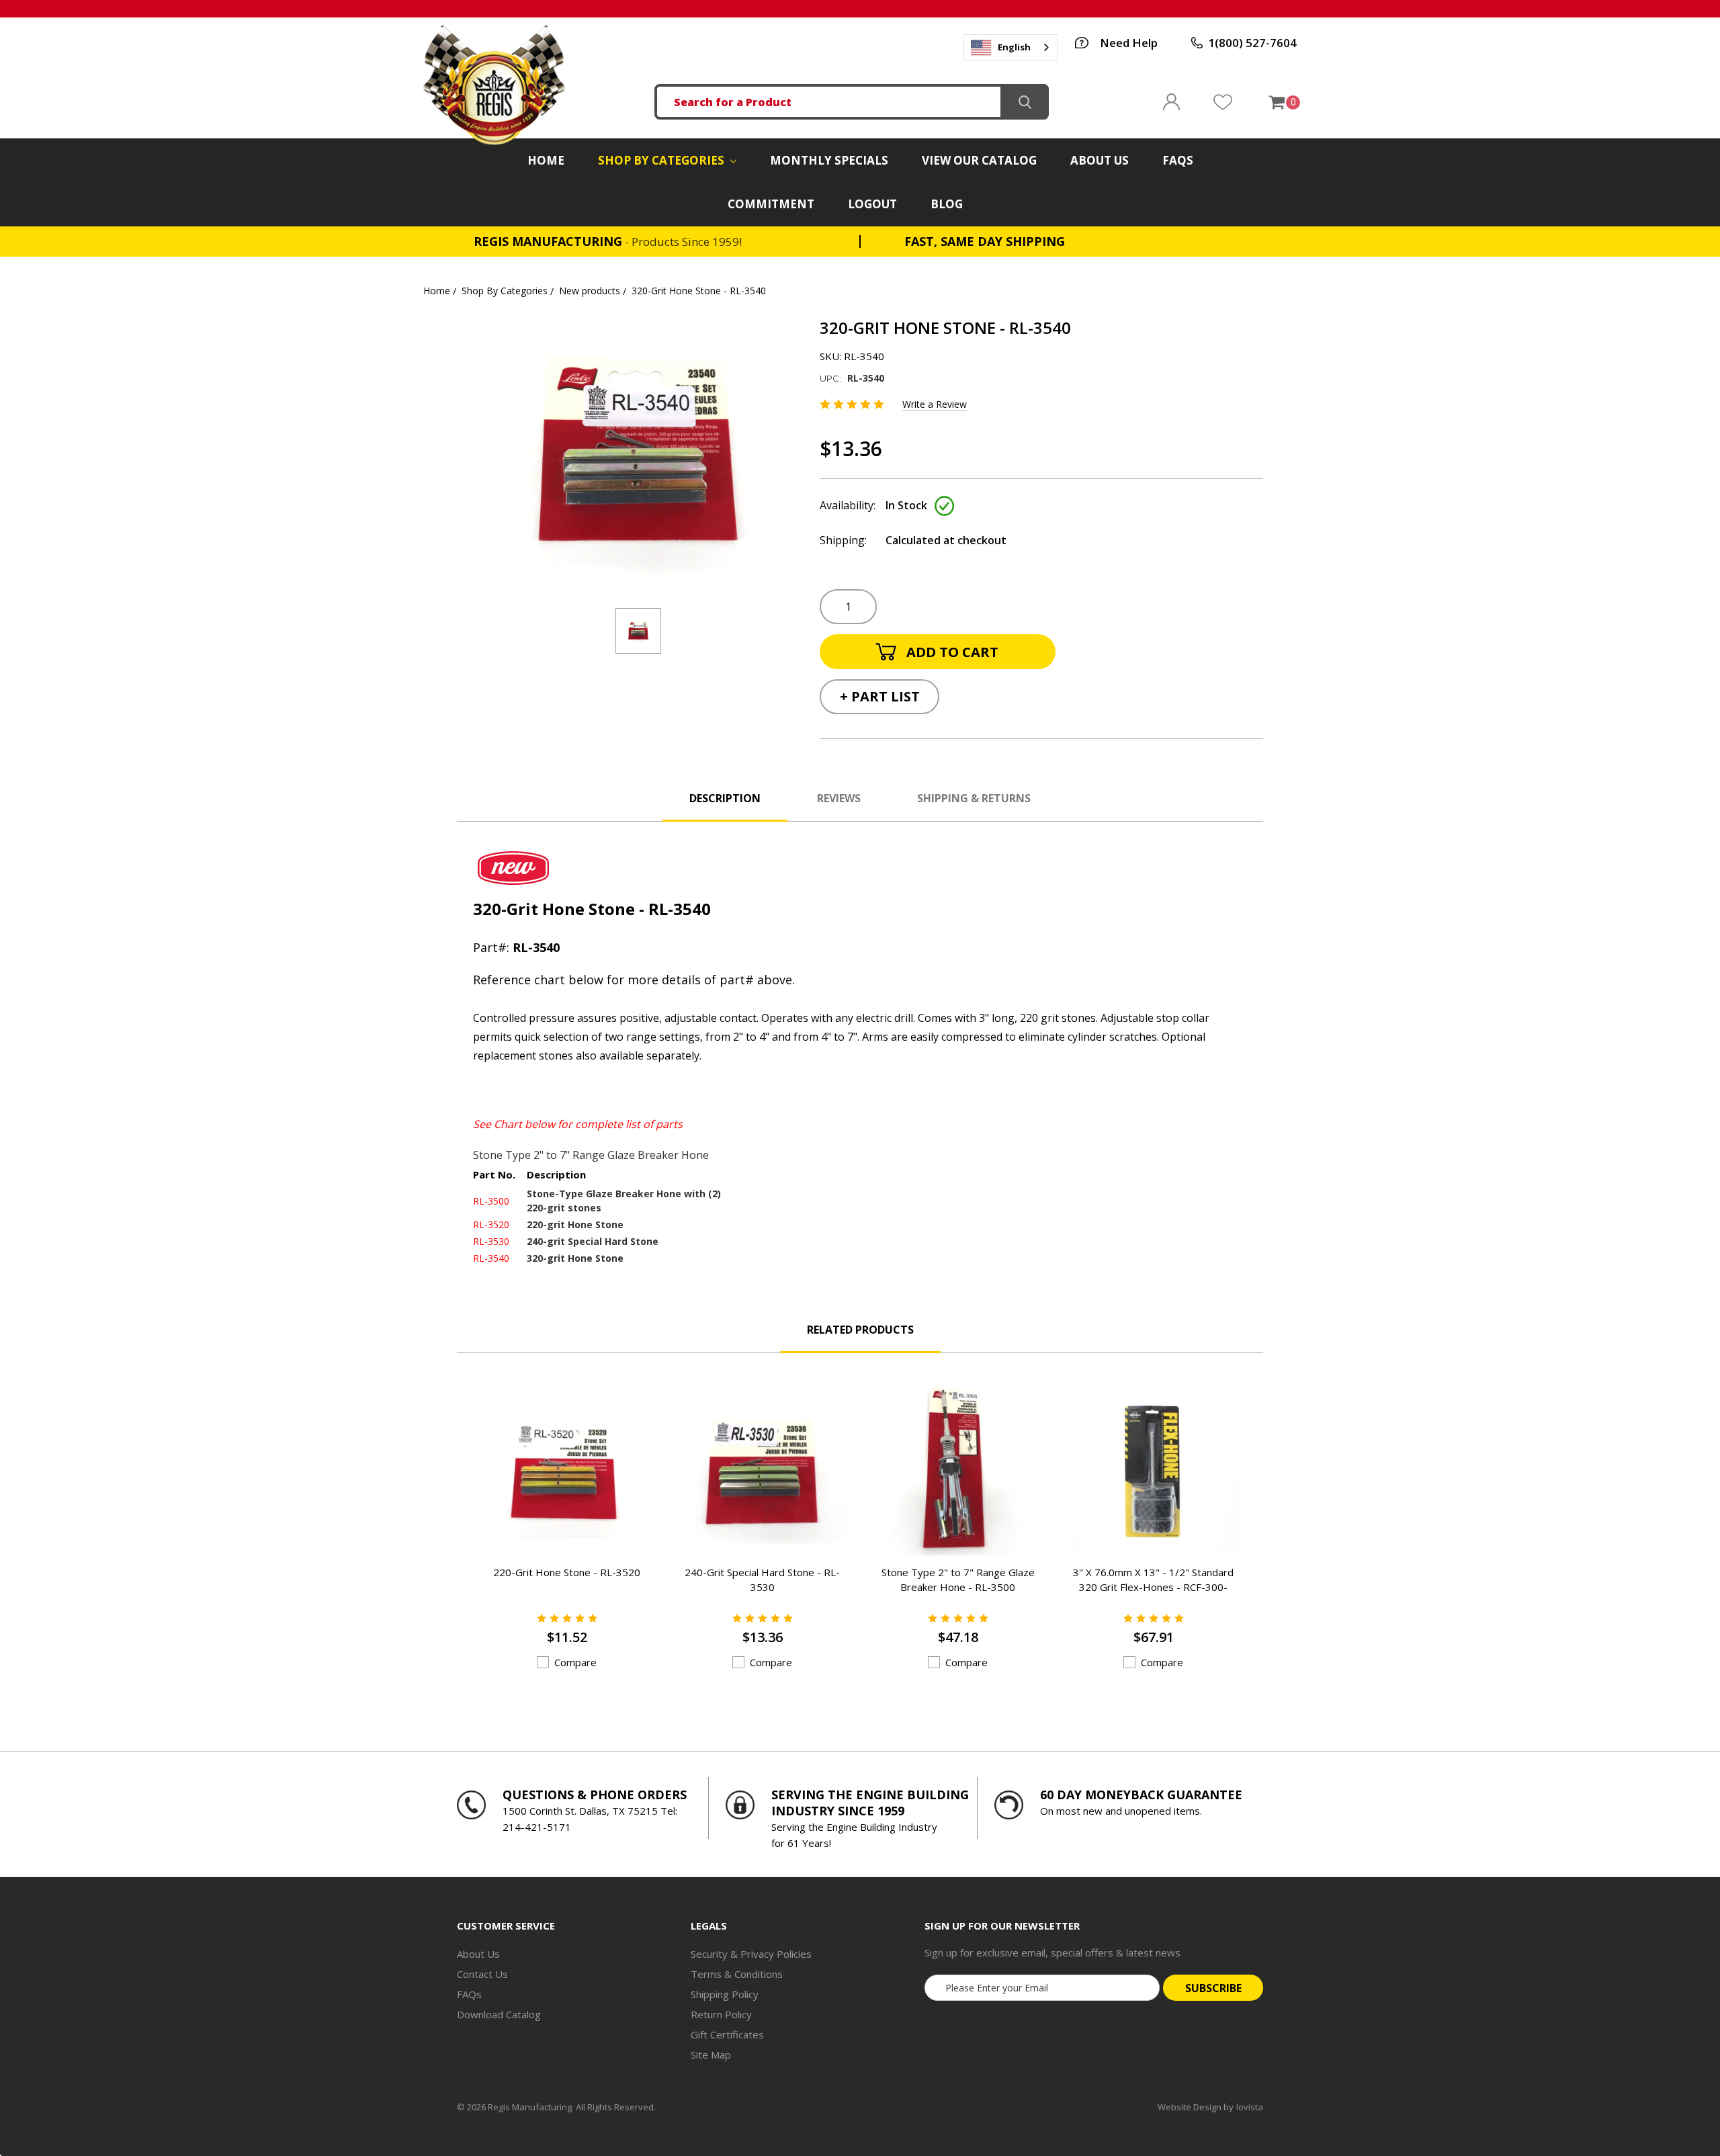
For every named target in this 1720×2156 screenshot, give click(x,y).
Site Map (711, 2055)
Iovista (1250, 2107)
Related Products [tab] (860, 1330)
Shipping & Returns (974, 798)
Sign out (1171, 102)
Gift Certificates (727, 2034)
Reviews (839, 798)
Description (725, 798)
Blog (947, 204)
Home (546, 160)
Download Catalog (499, 2014)
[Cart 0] (1276, 102)
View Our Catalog (979, 160)
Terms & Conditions (737, 1974)
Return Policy (721, 2014)
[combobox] (1011, 47)
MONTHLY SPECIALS (829, 160)
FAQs (1178, 160)
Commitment (771, 204)
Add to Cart (550, 1528)
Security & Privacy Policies (751, 1954)
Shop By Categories (662, 160)
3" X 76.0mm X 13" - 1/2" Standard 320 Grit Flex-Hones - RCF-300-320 (1153, 1587)
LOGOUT (872, 204)
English (1014, 47)
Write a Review (935, 404)
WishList (1223, 102)
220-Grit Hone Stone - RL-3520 (567, 1572)
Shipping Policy (725, 1994)
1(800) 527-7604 (1252, 43)
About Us (1100, 160)
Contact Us (482, 1974)
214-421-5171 (537, 1827)
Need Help (1129, 43)
